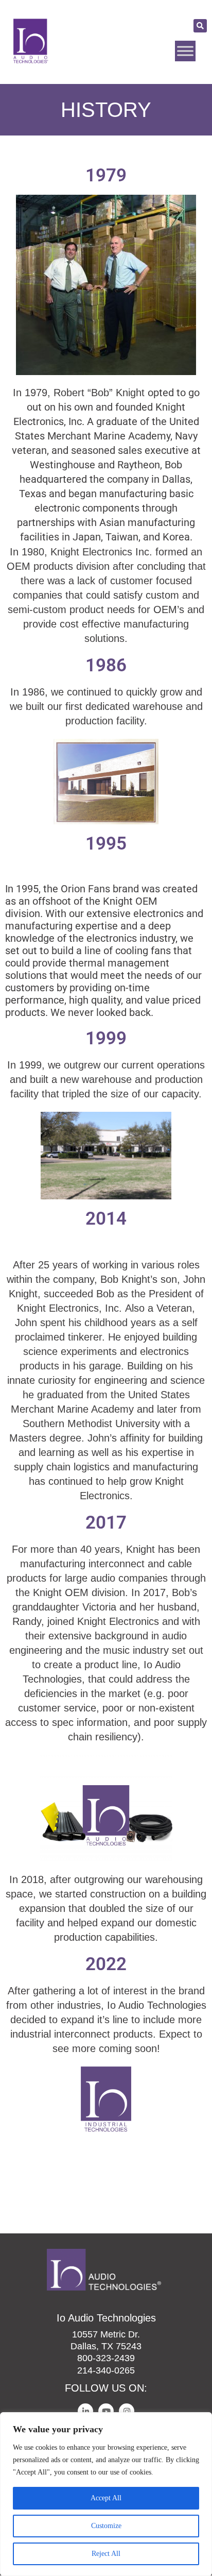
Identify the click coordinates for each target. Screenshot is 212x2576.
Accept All (106, 2498)
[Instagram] (127, 2411)
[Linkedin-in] (85, 2411)
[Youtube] (106, 2411)
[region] (106, 2494)
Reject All (106, 2554)
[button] (200, 26)
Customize (106, 2526)
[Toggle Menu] (185, 51)
